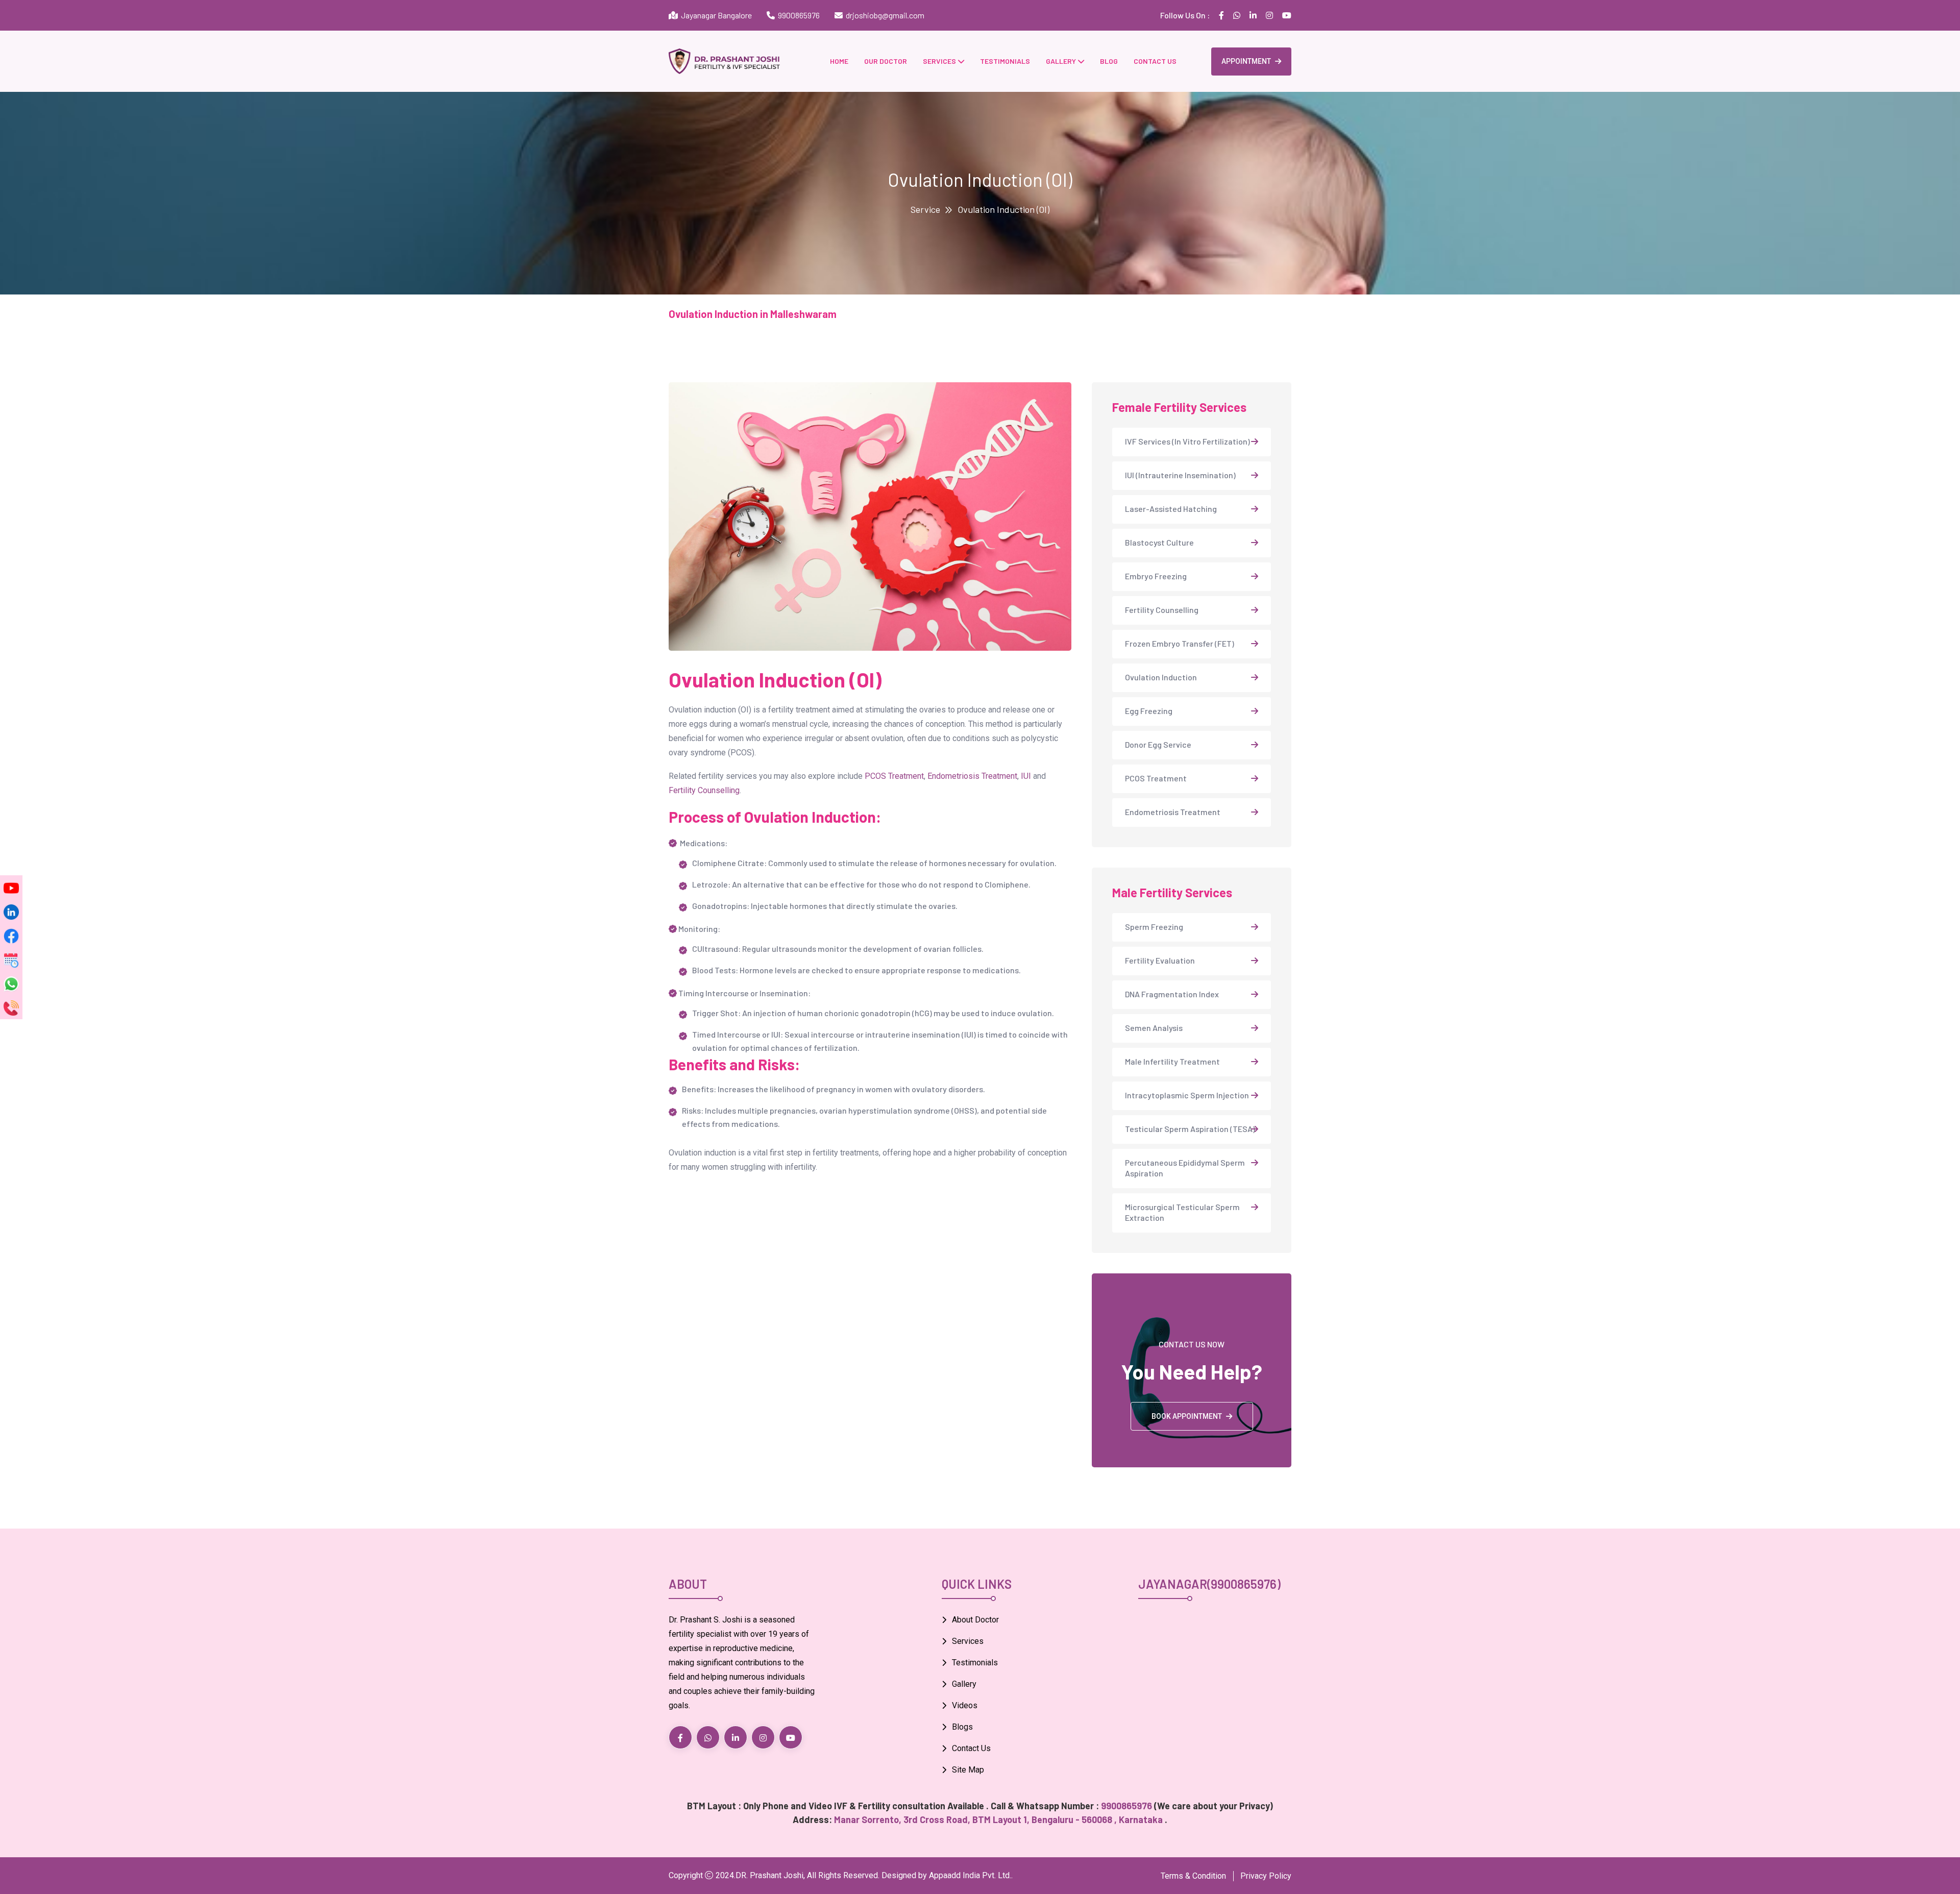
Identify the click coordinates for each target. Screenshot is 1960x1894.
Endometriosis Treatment (972, 776)
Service (925, 209)
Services (939, 61)
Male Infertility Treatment (1172, 1061)
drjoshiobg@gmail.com (885, 15)
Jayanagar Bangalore (715, 15)
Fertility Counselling (704, 790)
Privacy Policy (1266, 1876)
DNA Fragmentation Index (1172, 994)
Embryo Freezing (1156, 576)
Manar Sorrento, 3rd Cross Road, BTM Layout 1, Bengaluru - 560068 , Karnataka (999, 1819)
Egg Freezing (1149, 711)
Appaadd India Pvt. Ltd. (970, 1875)
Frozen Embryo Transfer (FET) (1180, 643)
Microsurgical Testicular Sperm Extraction (1182, 1212)
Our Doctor (886, 61)
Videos (965, 1705)
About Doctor (975, 1620)
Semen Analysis (1154, 1028)
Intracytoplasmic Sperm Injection (1187, 1095)
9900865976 (799, 15)
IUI (1026, 776)
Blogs (962, 1727)
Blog (1109, 61)
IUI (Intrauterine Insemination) (1180, 475)
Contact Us (971, 1748)
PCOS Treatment (894, 776)
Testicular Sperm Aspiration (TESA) (1190, 1129)
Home (839, 61)
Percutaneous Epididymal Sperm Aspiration (1185, 1168)
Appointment (1246, 61)
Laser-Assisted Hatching (1171, 509)
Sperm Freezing (1154, 927)
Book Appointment (1187, 1416)
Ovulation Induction (1161, 677)
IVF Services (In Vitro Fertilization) (1187, 441)
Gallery (1061, 61)
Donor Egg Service (1158, 744)
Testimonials (1005, 61)
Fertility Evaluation (1160, 960)
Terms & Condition (1193, 1876)
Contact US (1155, 61)
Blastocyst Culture (1159, 542)
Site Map (968, 1770)
